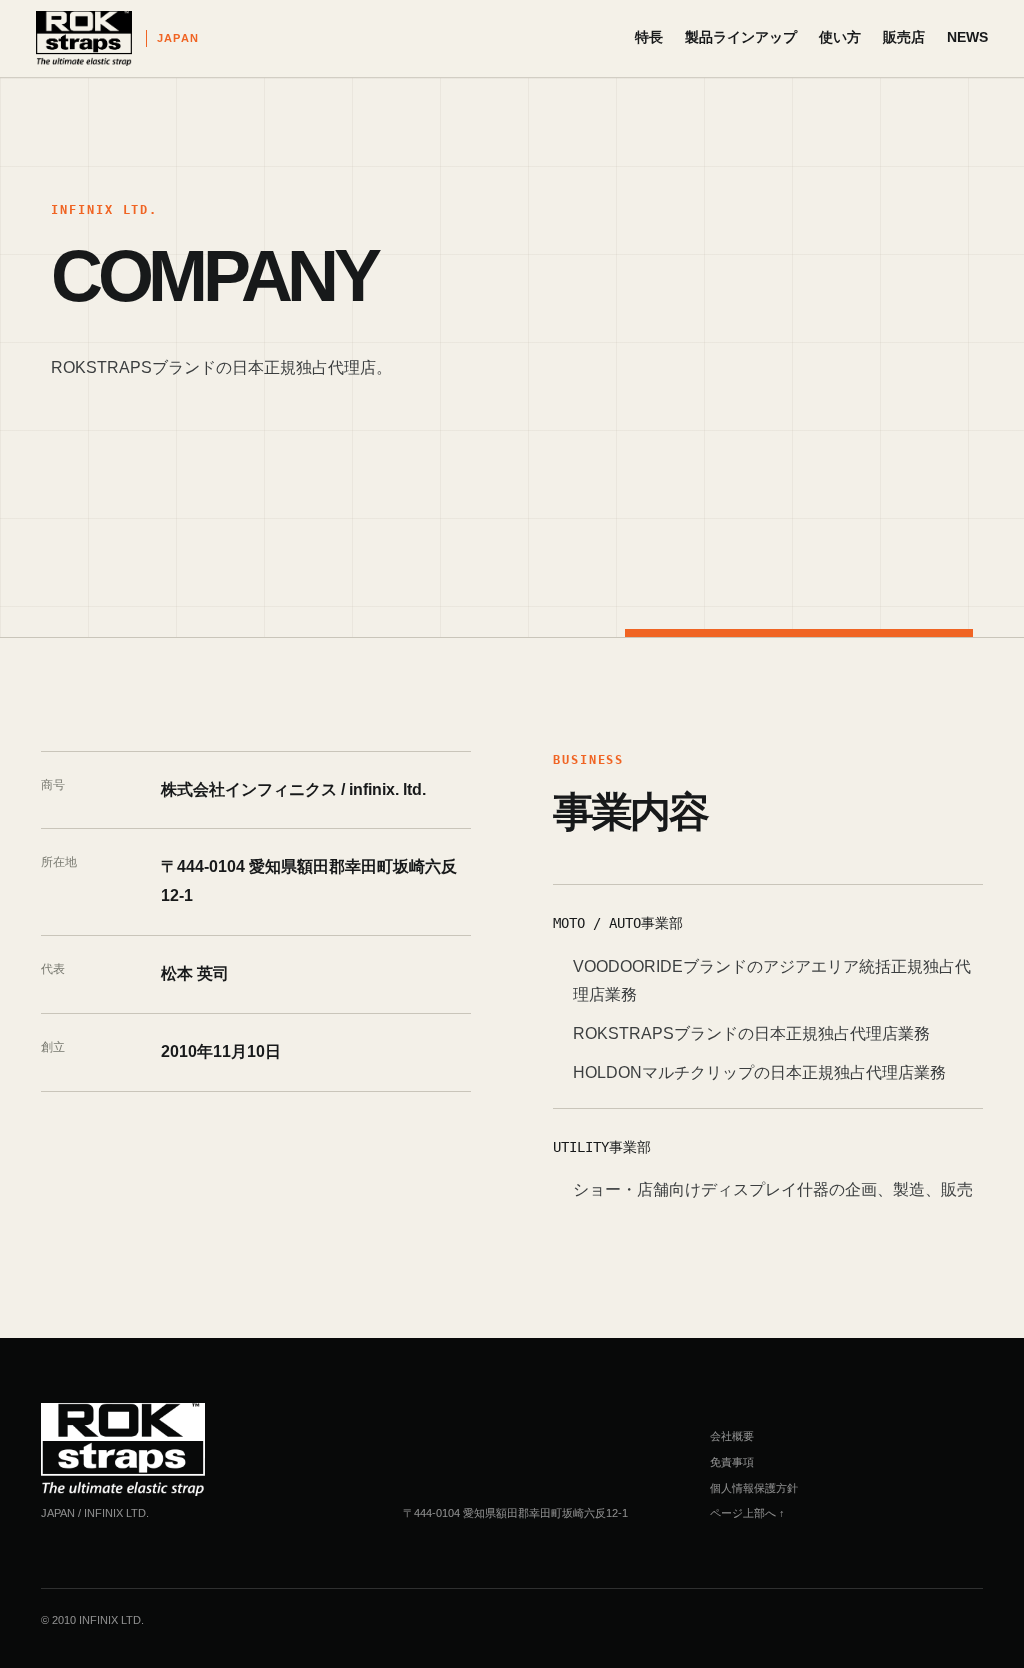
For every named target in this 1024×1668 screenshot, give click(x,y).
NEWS (967, 37)
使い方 (840, 37)
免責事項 (732, 1462)
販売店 (904, 37)
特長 (649, 37)
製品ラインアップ (741, 37)
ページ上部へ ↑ (747, 1513)
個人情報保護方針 (754, 1488)
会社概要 (732, 1436)
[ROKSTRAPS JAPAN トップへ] (123, 1449)
